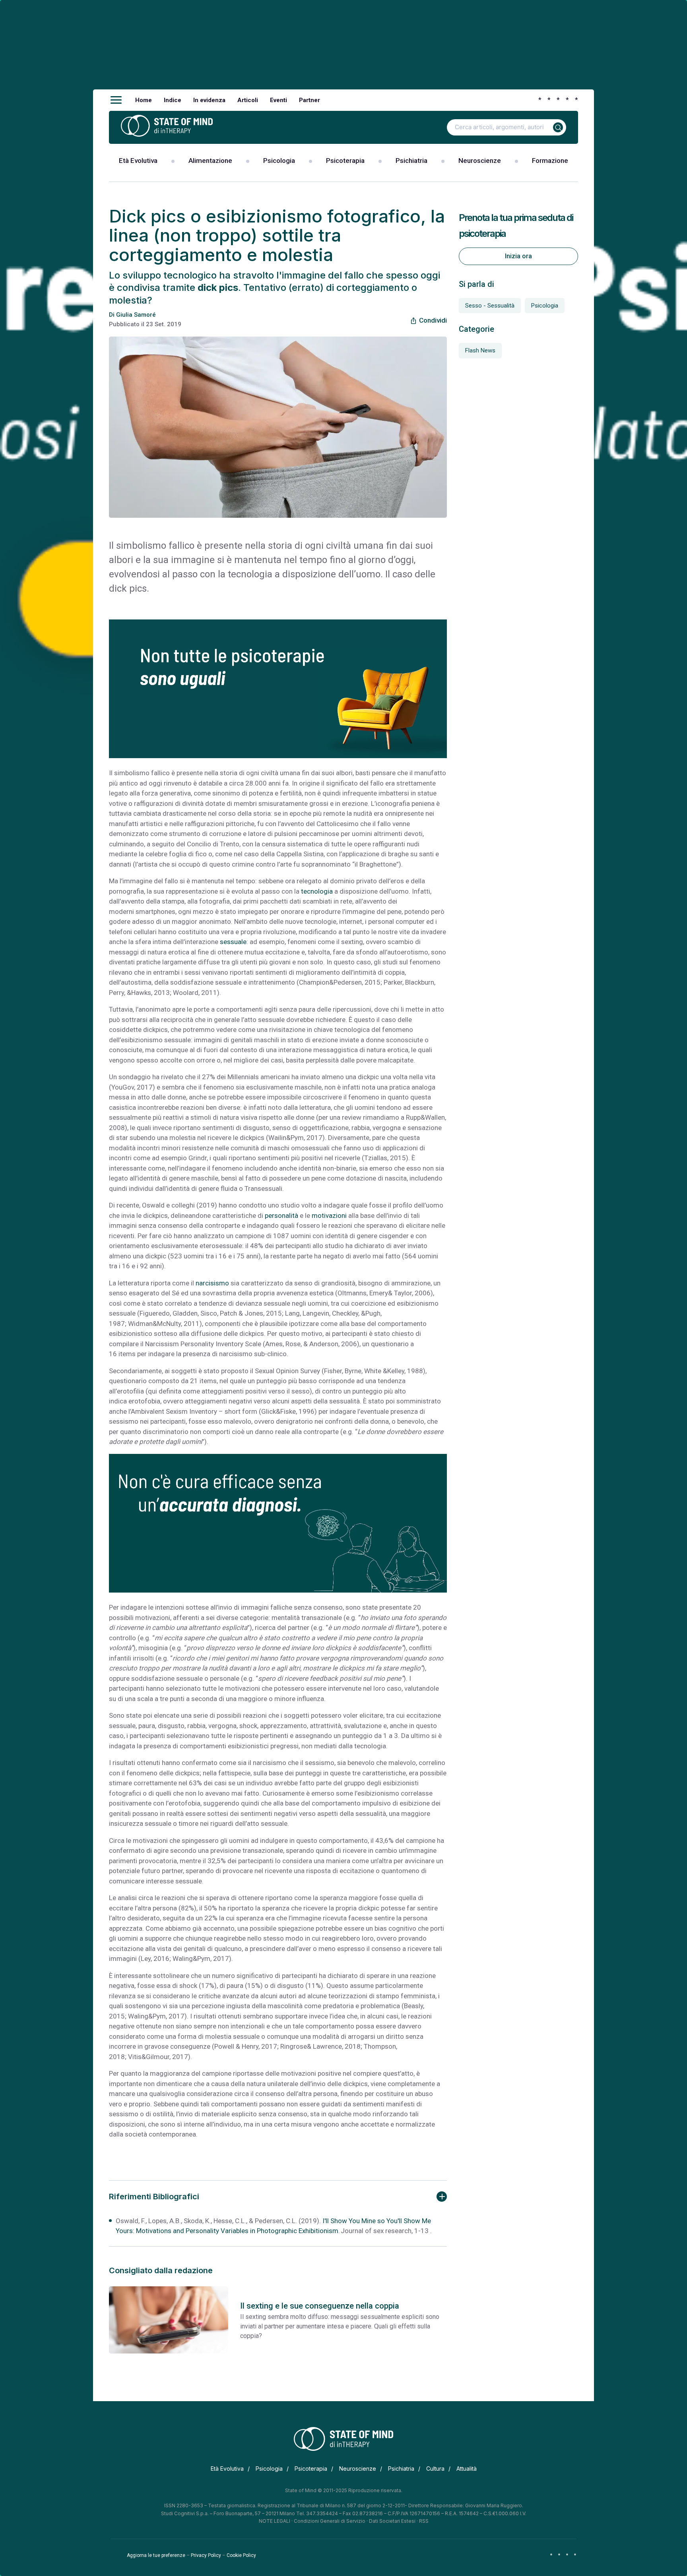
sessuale (233, 942)
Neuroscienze (480, 161)
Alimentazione (210, 161)
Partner (310, 100)
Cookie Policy (241, 2555)
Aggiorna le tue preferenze (156, 2555)
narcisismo (212, 1283)
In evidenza (209, 100)
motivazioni (329, 1215)
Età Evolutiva (138, 161)
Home (144, 100)
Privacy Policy (206, 2555)
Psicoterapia (345, 161)
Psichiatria (411, 161)
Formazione (550, 161)
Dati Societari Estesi (392, 2521)
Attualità (467, 2469)
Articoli (248, 100)
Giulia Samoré (136, 315)
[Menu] (116, 100)
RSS (424, 2521)
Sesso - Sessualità (490, 306)
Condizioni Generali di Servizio (330, 2521)
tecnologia (317, 891)
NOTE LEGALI (275, 2521)
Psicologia (279, 161)
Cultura (435, 2469)
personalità (281, 1215)
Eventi (278, 100)
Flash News (480, 350)
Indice (173, 100)
